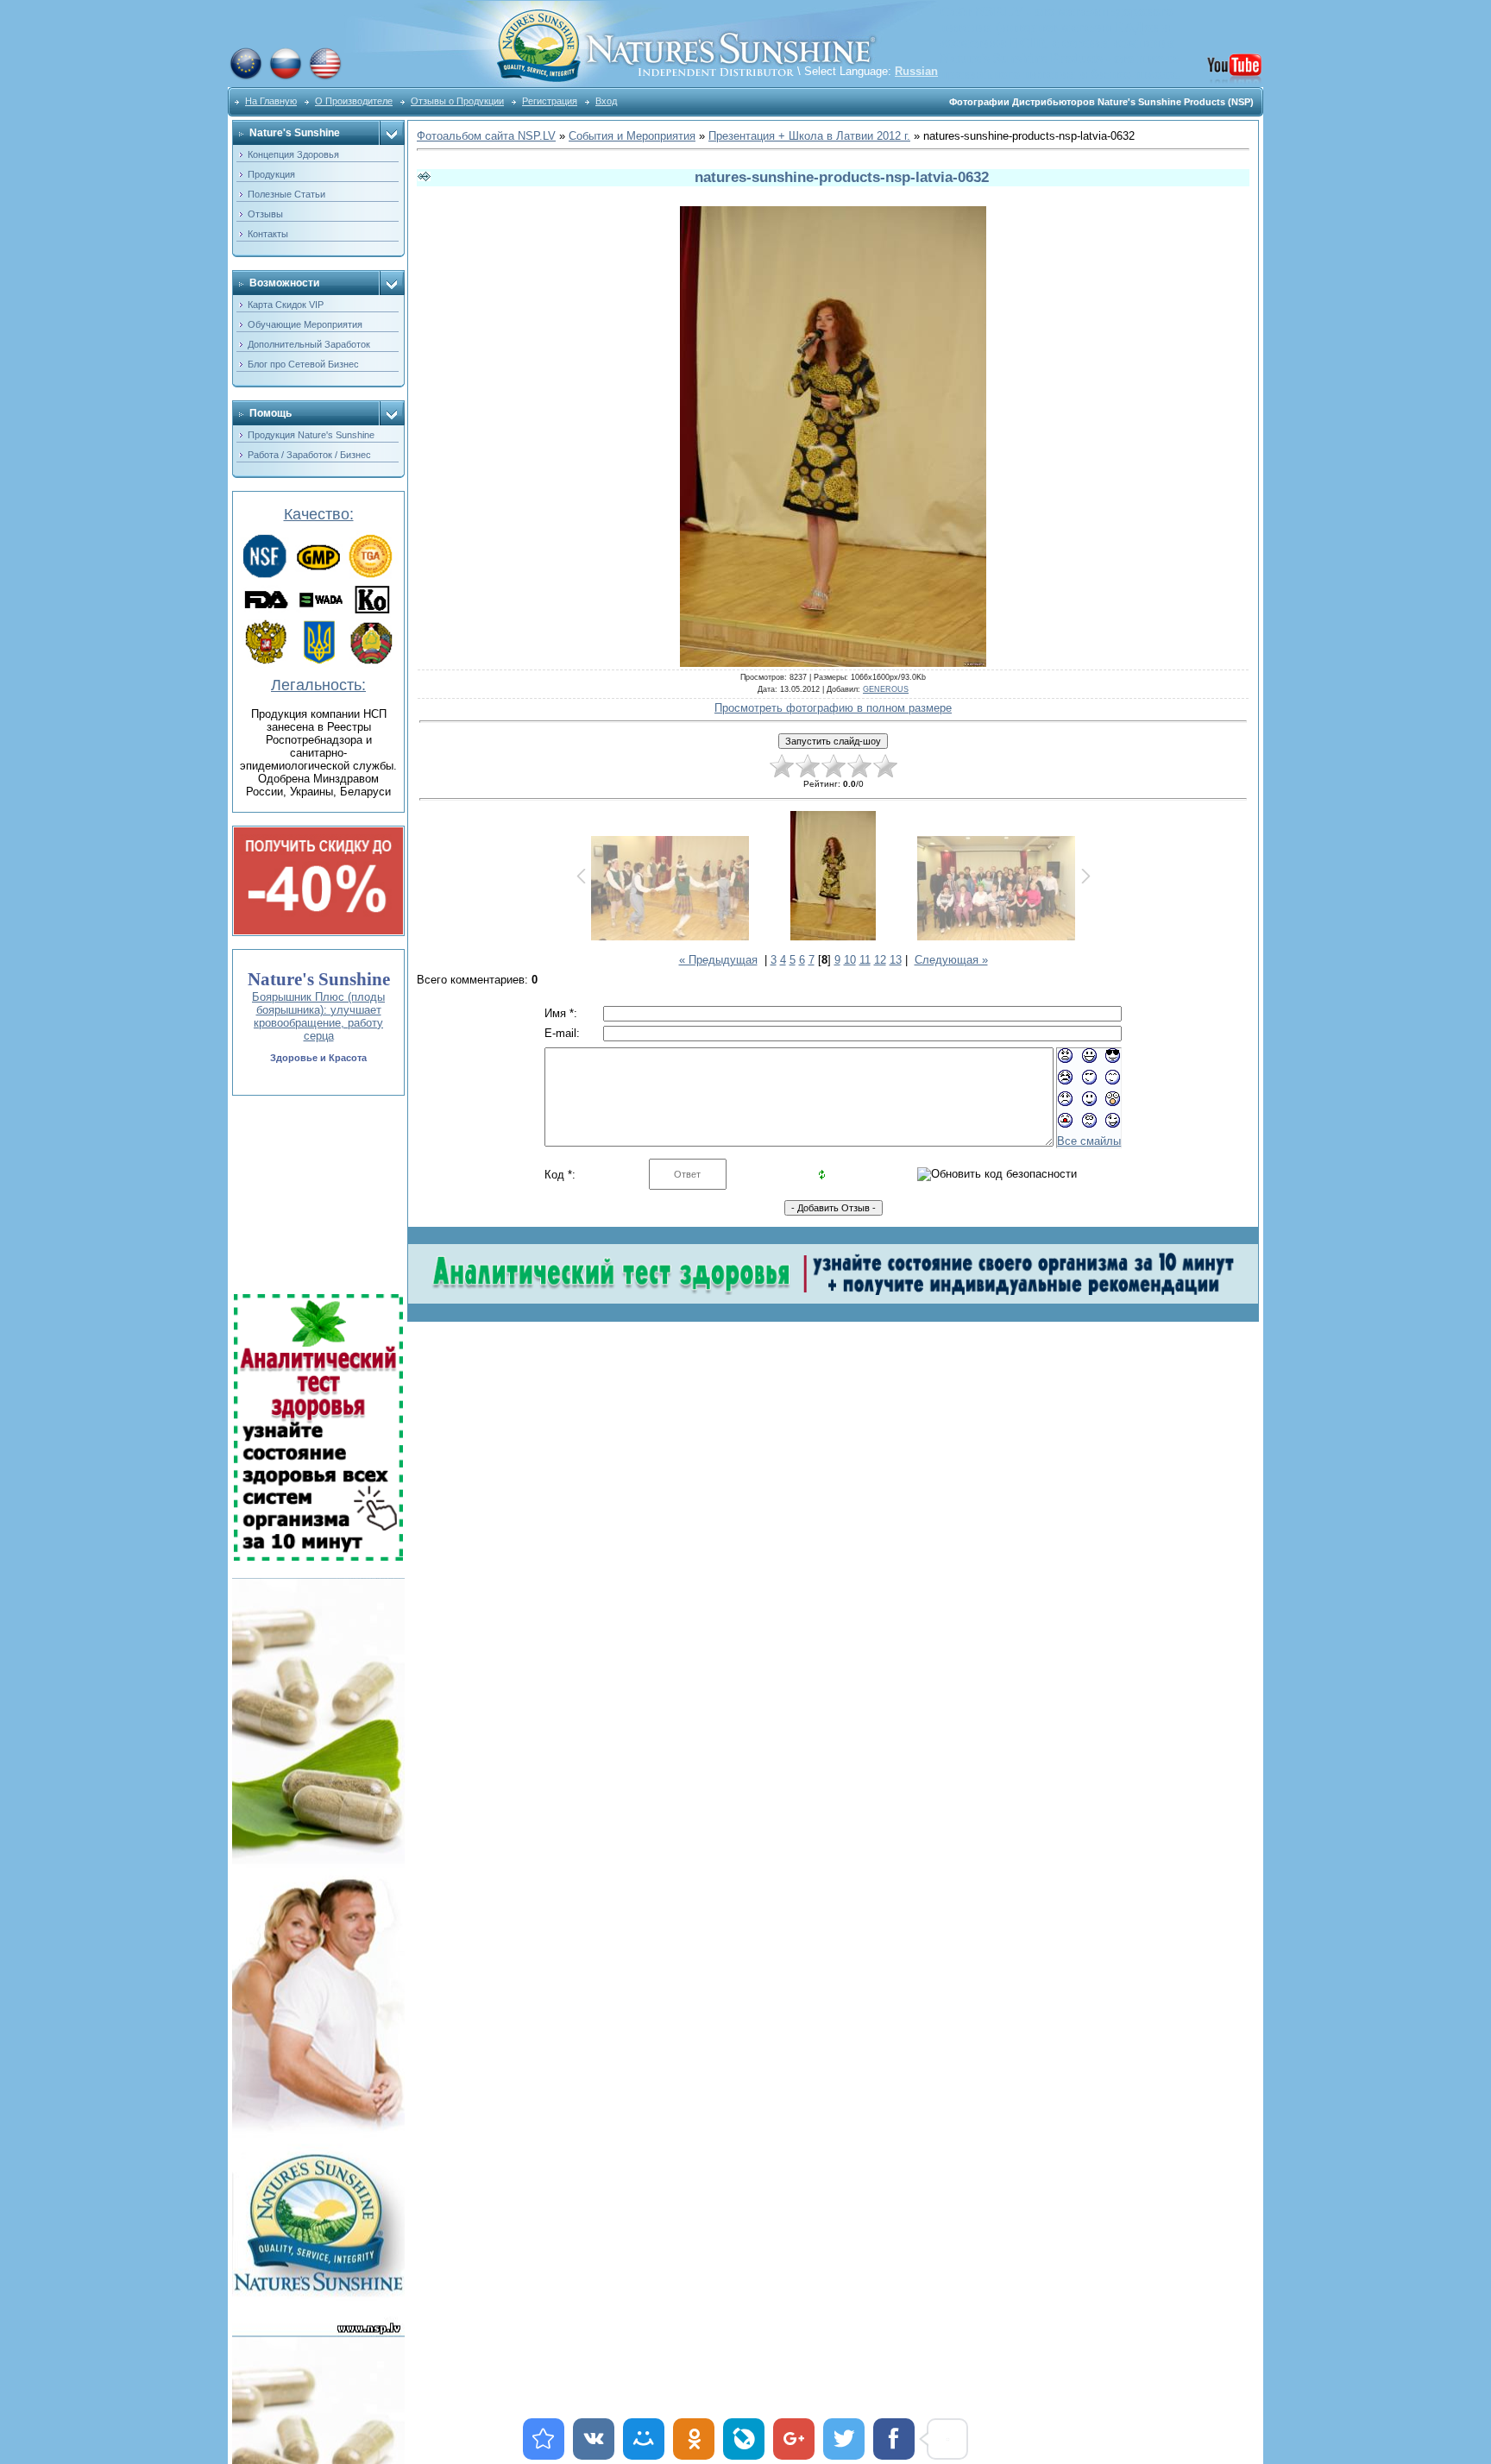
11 (865, 960)
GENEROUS (886, 689)
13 (896, 960)
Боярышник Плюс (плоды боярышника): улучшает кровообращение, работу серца (318, 1016)
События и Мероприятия (632, 136)
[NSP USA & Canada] (325, 77)
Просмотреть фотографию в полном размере (833, 708)
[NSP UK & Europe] (246, 77)
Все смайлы (1089, 1141)
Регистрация (550, 101)
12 (880, 960)
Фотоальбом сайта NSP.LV (486, 136)
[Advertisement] (317, 1195)
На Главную (271, 101)
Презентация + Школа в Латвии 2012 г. (809, 136)
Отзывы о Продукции (457, 101)
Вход (606, 101)
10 (850, 960)
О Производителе (354, 101)
